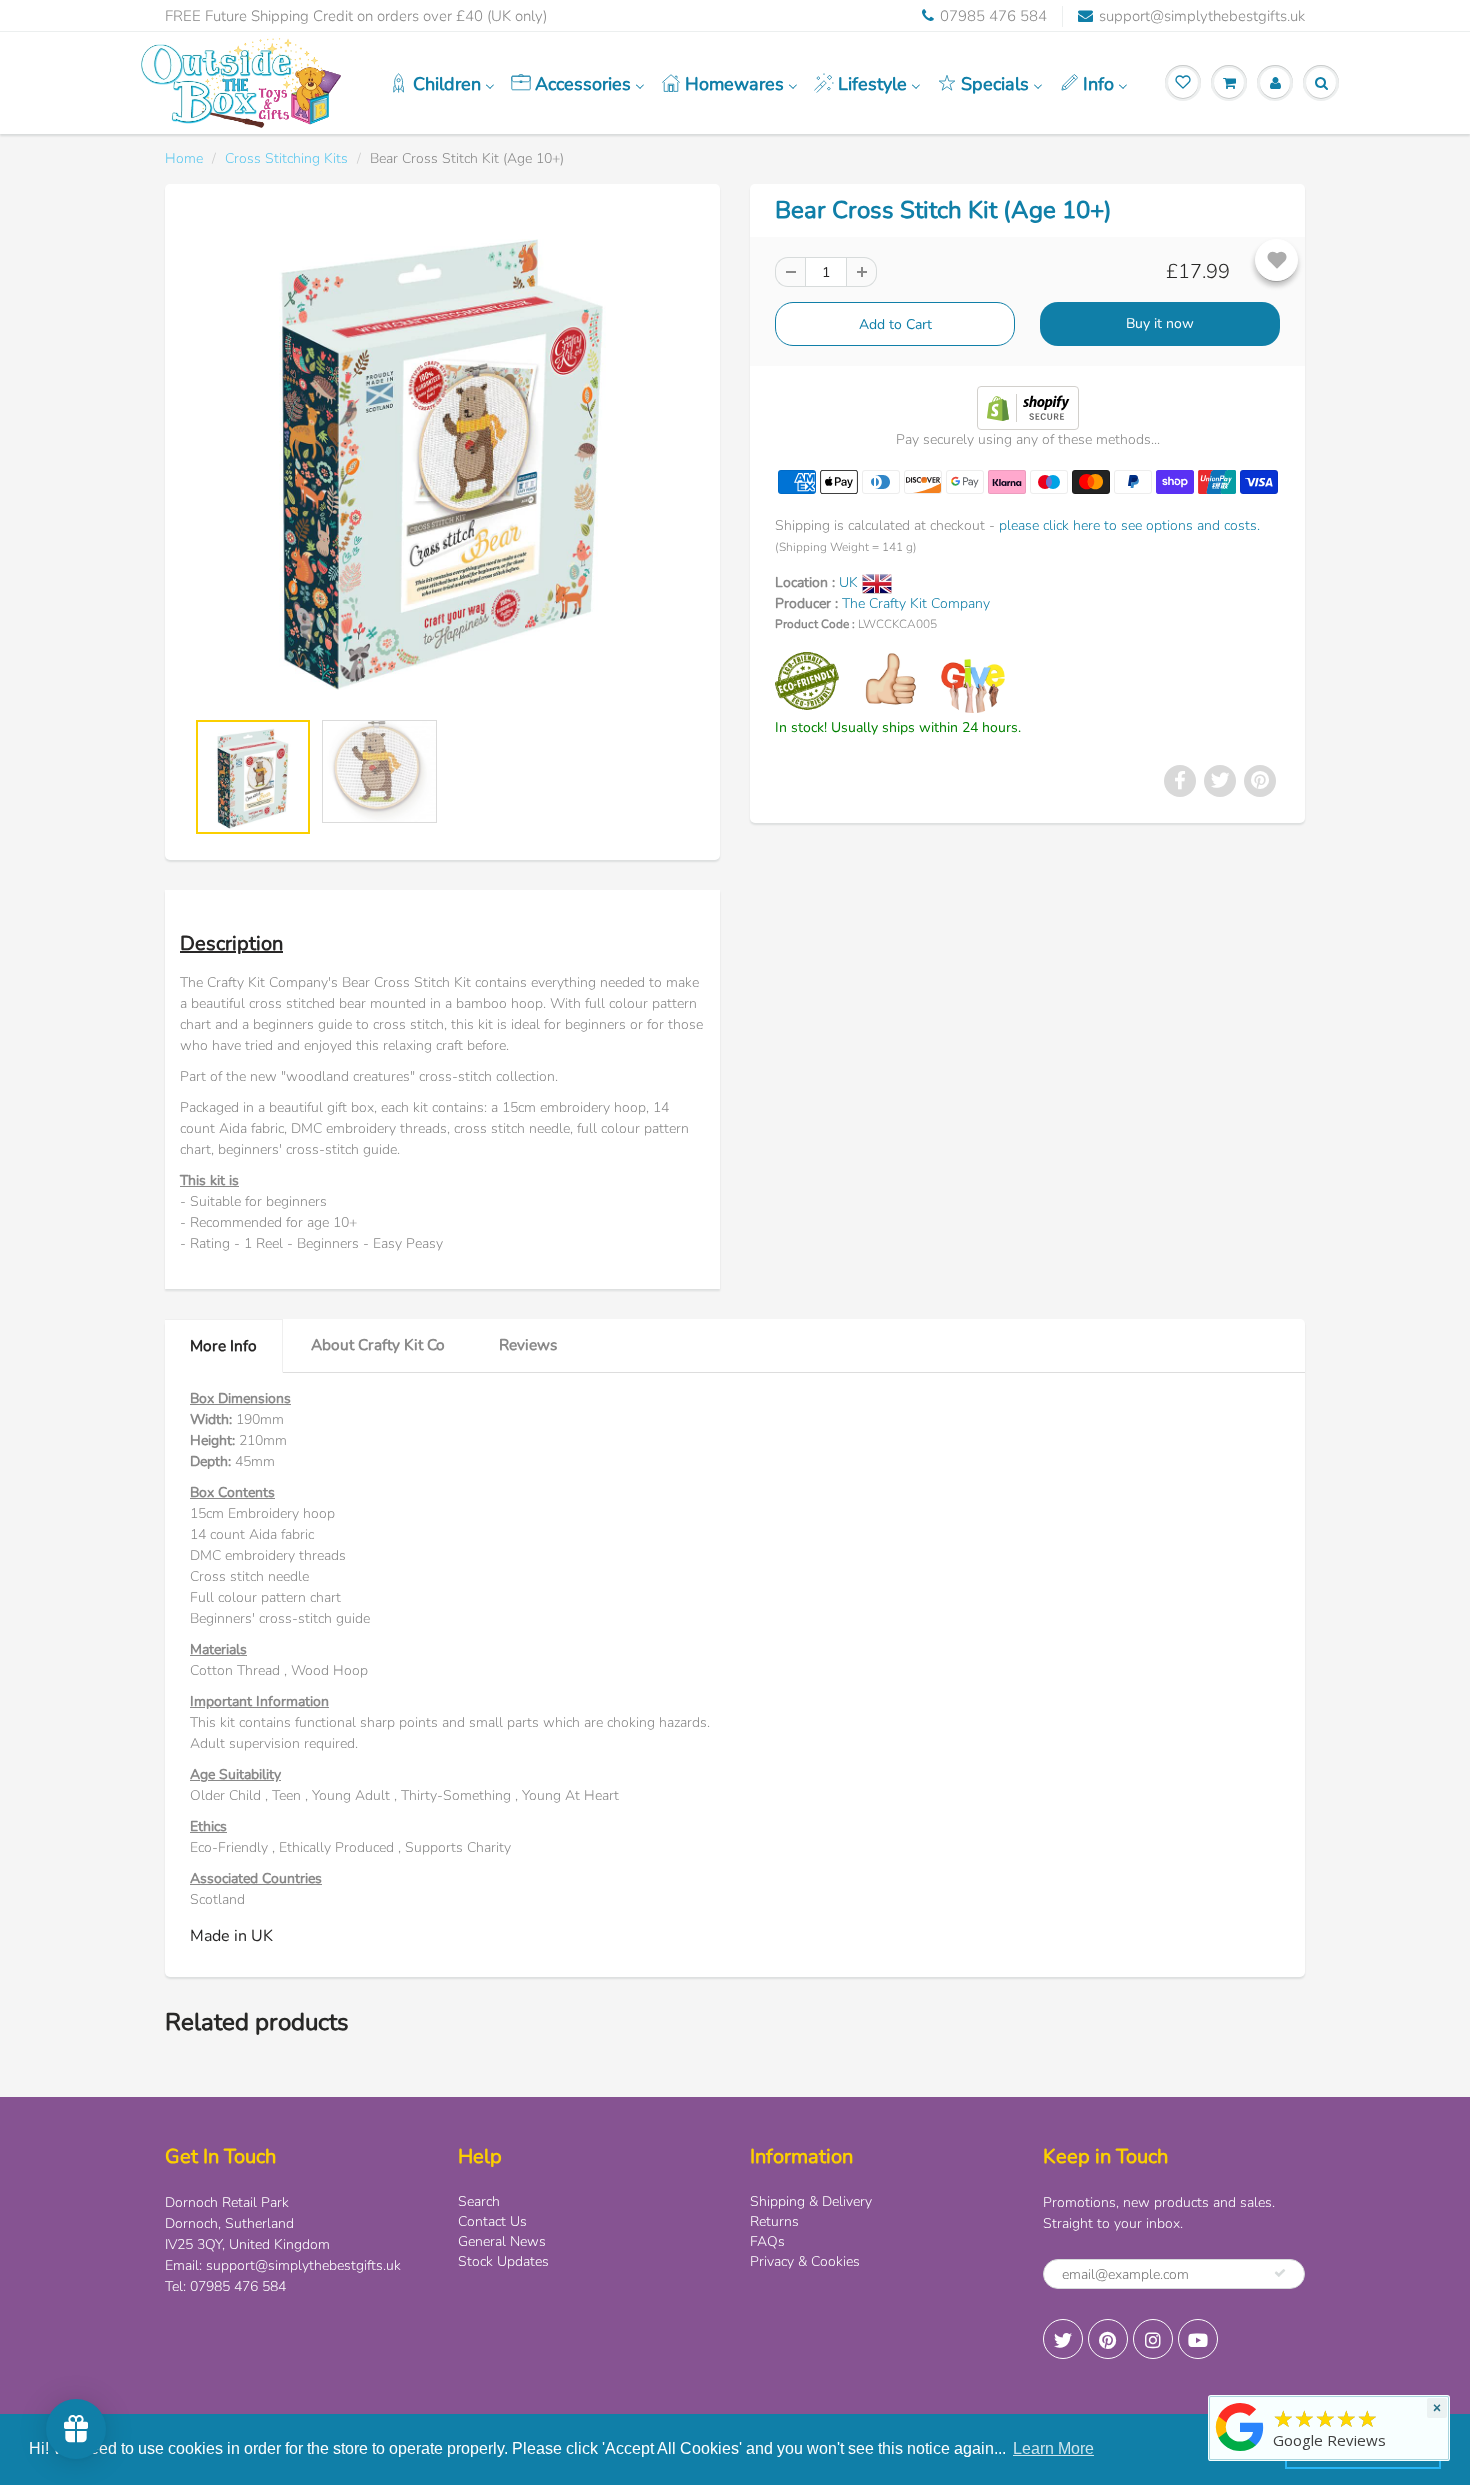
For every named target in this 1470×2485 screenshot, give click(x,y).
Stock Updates (503, 2261)
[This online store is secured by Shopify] (1028, 406)
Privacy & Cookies (805, 2261)
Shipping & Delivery (811, 2201)
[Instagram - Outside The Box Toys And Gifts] (1153, 2339)
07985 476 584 (993, 16)
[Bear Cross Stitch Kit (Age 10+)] (442, 456)
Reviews (528, 1344)
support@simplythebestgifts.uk (1202, 16)
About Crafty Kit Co (378, 1344)
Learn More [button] (1053, 2448)
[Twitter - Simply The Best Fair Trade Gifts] (1063, 2339)
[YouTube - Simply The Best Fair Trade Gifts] (1198, 2339)
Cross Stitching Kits (286, 158)
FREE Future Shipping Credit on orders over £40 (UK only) (356, 16)
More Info (223, 1345)
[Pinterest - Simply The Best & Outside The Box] (1108, 2339)
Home (184, 158)
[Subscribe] (1280, 2273)
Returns (774, 2221)
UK (850, 582)
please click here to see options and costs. (1129, 525)
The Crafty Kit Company (916, 603)
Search (479, 2201)
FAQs (767, 2241)
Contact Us (492, 2221)
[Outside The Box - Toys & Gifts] (1240, 2451)
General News (502, 2241)
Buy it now (1160, 323)
